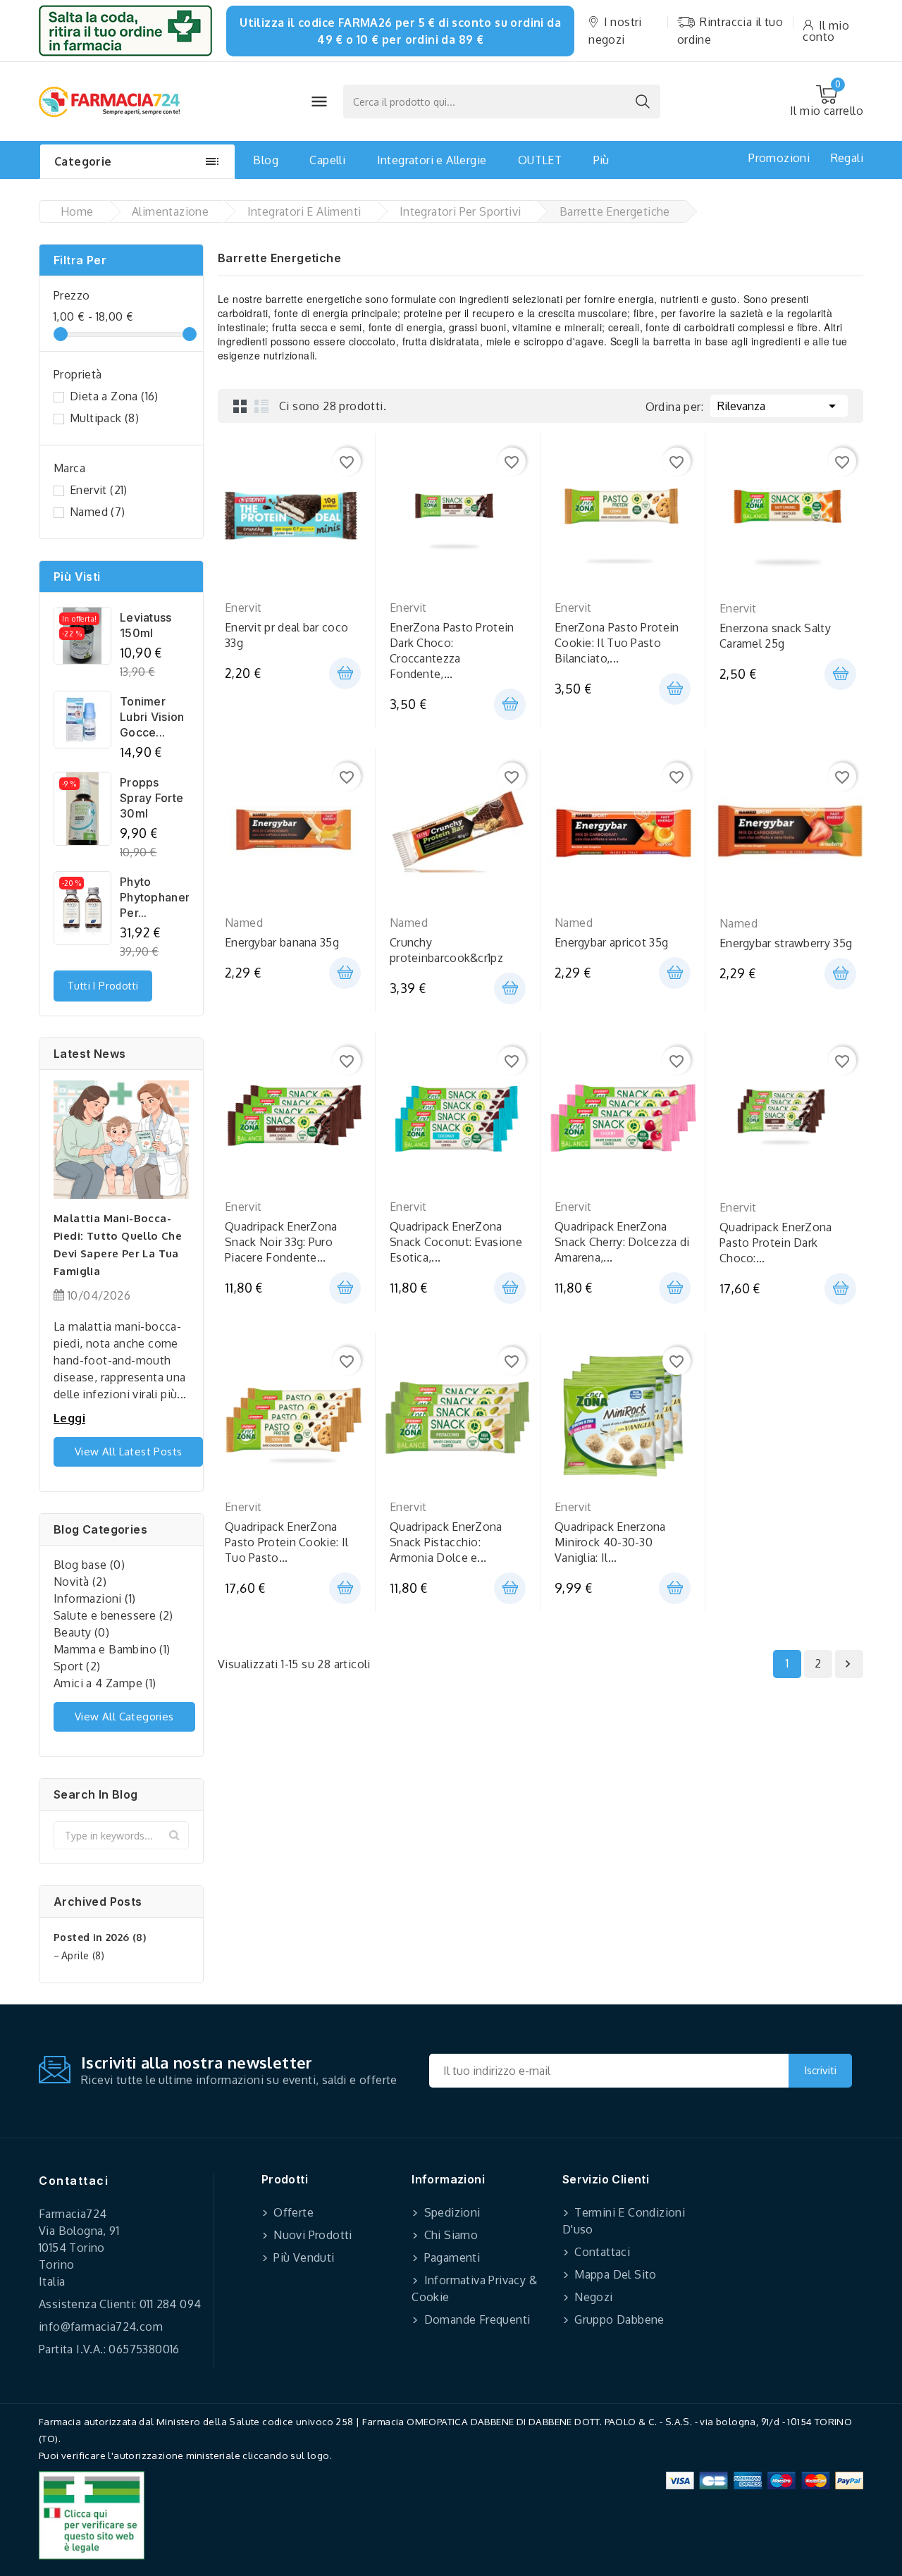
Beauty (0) (81, 1632)
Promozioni (779, 158)
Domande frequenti (475, 2319)
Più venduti (303, 2257)
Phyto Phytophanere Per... (154, 897)
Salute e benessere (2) (113, 1615)
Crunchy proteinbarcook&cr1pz (446, 950)
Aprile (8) (83, 1955)
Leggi (69, 1418)
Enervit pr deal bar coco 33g (286, 635)
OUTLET (540, 160)
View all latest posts (128, 1452)
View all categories (124, 1717)
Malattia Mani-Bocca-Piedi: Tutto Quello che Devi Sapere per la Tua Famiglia (118, 1245)
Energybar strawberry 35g (786, 943)
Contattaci (74, 2181)
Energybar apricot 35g (611, 942)
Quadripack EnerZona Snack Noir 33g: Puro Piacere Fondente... (281, 1242)
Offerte (292, 2212)
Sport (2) (77, 1666)
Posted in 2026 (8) (100, 1937)
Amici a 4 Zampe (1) (105, 1683)
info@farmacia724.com (101, 2327)
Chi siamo (449, 2235)
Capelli (327, 160)
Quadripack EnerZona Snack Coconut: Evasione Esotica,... (456, 1242)
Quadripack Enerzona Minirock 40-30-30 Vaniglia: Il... (610, 1542)
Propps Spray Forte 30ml (152, 798)
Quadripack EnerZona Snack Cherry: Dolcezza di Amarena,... (622, 1242)
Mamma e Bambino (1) (112, 1649)
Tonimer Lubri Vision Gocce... (152, 717)
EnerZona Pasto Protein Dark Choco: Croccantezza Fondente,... (452, 651)
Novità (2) (80, 1582)
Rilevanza (779, 406)
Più (601, 160)
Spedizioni (450, 2212)
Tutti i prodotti (103, 986)
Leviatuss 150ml (146, 625)
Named (98, 512)
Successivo (848, 1664)
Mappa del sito (614, 2274)
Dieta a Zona (114, 396)
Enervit (99, 490)
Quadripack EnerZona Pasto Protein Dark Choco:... (776, 1243)
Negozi (592, 2297)
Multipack (104, 418)
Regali (847, 158)
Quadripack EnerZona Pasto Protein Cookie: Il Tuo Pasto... (286, 1542)
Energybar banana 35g (282, 942)
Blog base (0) (89, 1565)
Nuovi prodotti (311, 2235)
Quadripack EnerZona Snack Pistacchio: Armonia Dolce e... (446, 1542)
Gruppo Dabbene (618, 2319)
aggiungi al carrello (345, 673)
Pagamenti (450, 2257)
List (261, 406)
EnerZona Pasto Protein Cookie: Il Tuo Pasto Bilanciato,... (617, 643)
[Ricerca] (643, 101)
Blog (266, 160)
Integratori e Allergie (432, 160)
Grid (240, 406)
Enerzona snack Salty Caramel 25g (775, 636)
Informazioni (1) (94, 1598)
